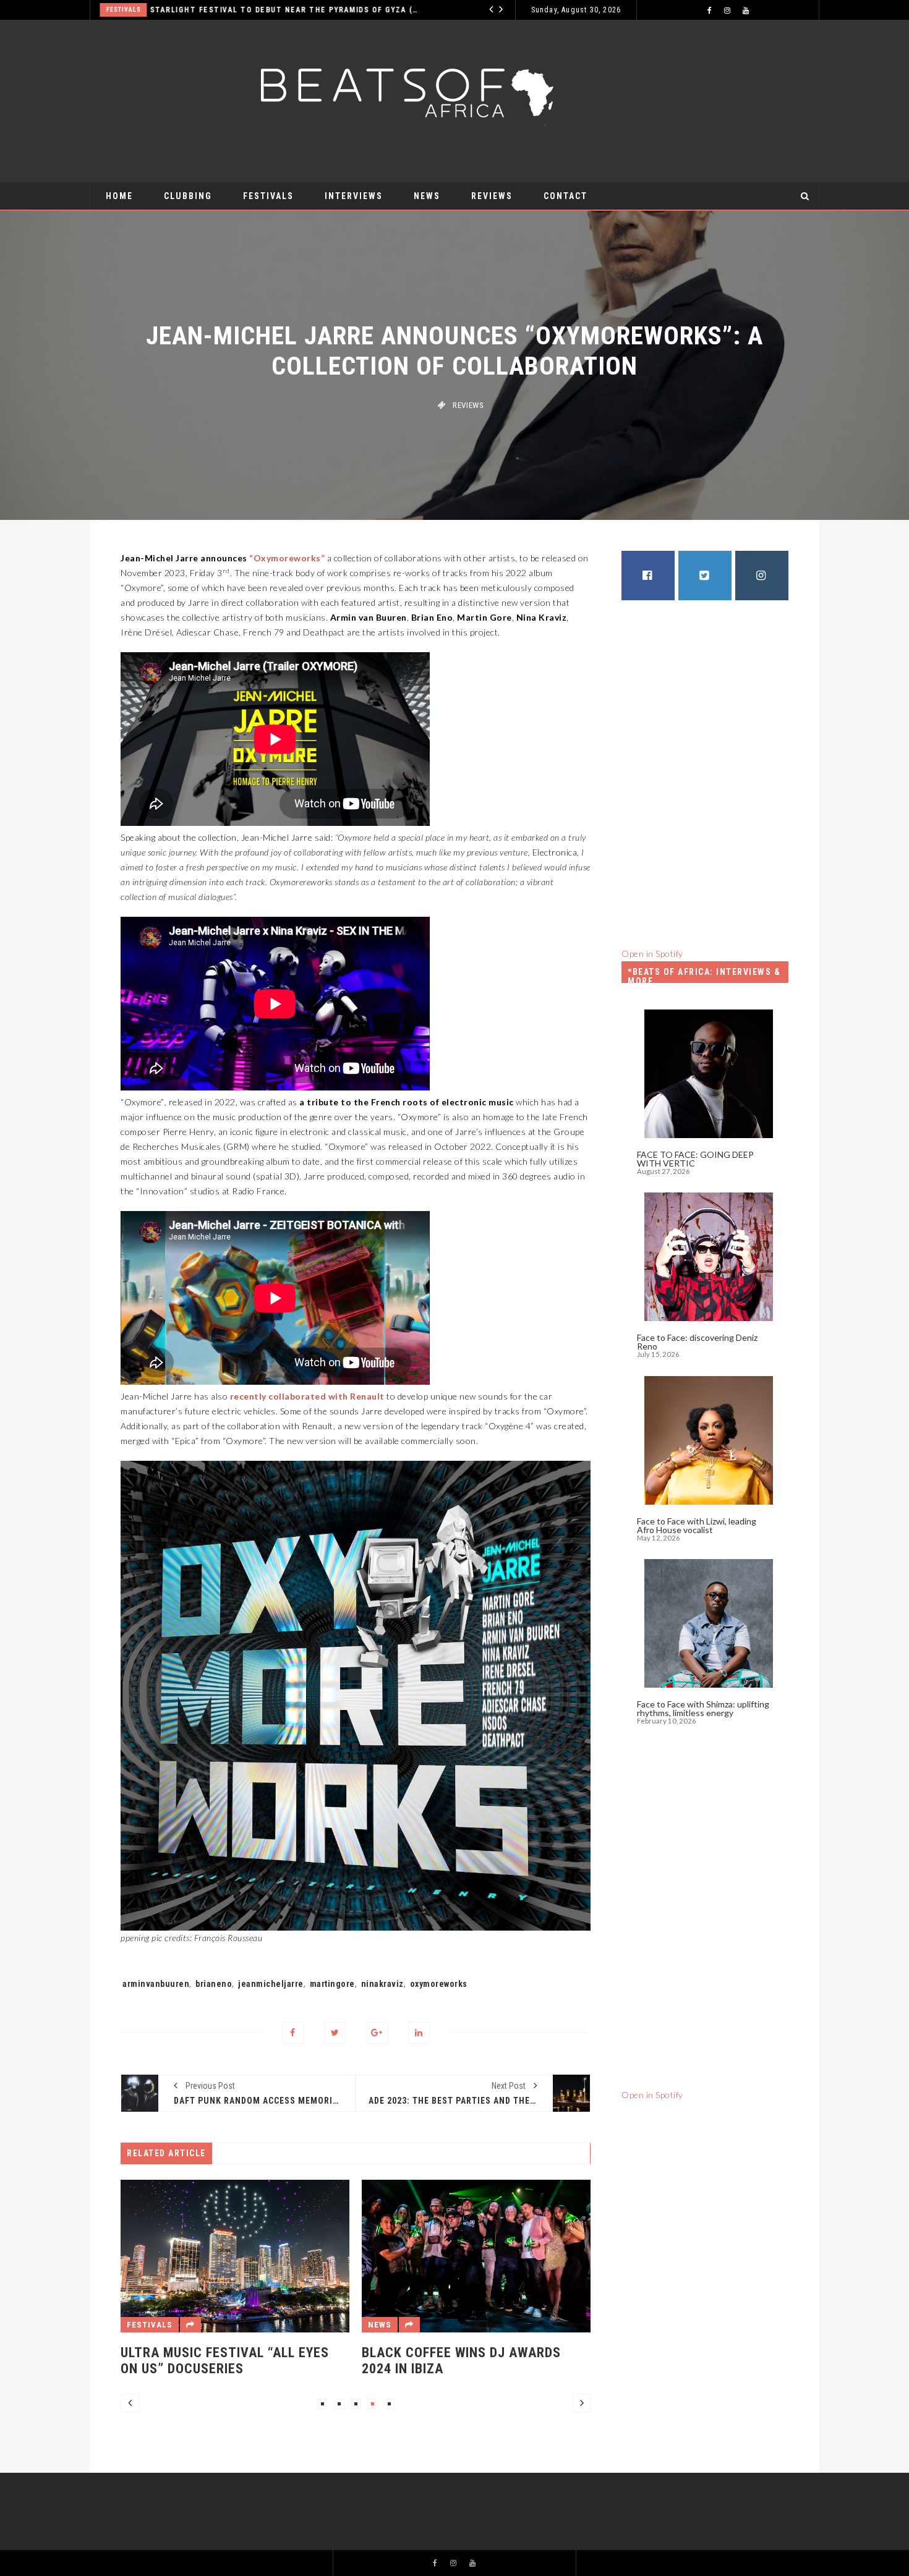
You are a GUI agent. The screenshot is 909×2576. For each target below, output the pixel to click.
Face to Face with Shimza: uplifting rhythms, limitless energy (703, 1708)
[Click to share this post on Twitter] (335, 2033)
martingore (332, 1984)
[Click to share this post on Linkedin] (419, 2033)
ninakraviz (382, 1984)
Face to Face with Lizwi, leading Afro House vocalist (697, 1525)
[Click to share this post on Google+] (377, 2033)
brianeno (214, 1984)
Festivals (268, 196)
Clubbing (188, 196)
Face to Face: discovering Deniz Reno (697, 1342)
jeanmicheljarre (271, 1984)
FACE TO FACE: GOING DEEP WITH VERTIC (695, 1159)
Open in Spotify (652, 954)
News (427, 196)
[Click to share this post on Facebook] (293, 2033)
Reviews (492, 196)
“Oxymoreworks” (287, 558)
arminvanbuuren (156, 1984)
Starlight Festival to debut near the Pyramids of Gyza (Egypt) (209, 10)
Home (119, 196)
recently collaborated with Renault (307, 1396)
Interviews (456, 10)
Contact (565, 196)
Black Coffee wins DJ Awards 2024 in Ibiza (363, 2361)
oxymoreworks (439, 1984)
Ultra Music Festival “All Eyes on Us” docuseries (126, 2361)
